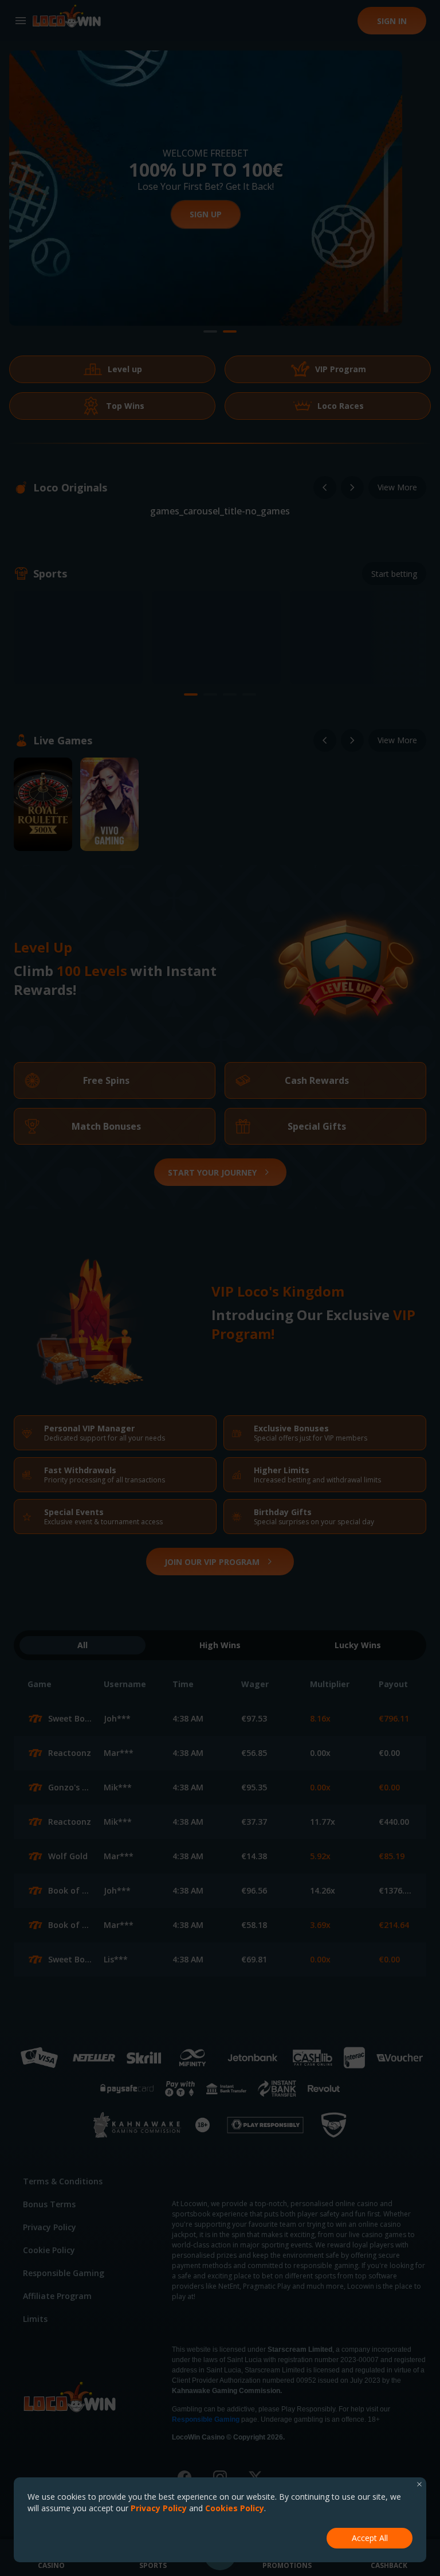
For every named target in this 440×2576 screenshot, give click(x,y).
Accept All (370, 2538)
